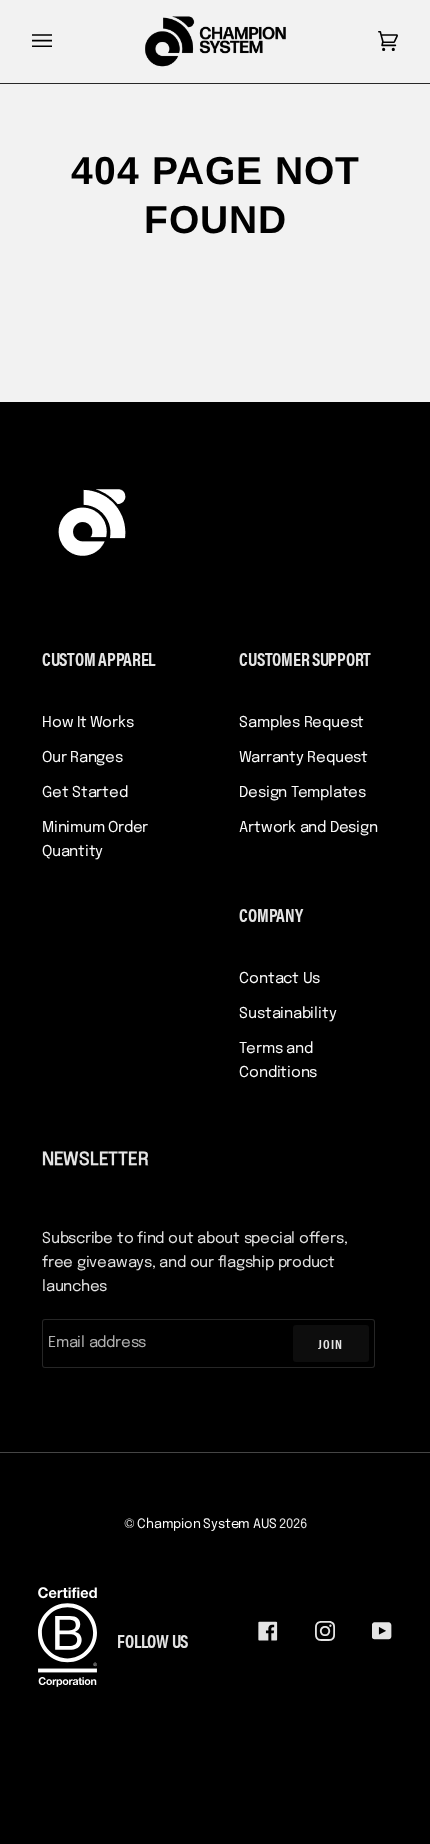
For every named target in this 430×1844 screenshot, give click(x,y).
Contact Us (279, 979)
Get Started (85, 793)
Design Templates (302, 793)
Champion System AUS (206, 1524)
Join (330, 1343)
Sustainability (287, 1014)
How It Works (87, 723)
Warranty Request (303, 758)
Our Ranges (82, 758)
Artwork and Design (308, 828)
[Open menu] (62, 41)
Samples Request (301, 723)
